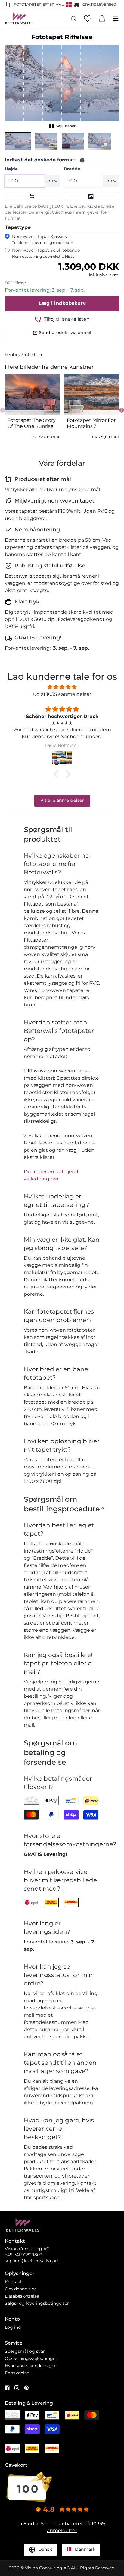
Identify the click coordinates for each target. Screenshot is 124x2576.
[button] (18, 141)
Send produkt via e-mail (65, 332)
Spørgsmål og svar (25, 2351)
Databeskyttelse (22, 2296)
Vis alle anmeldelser (62, 800)
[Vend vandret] (33, 197)
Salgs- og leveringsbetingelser (37, 2303)
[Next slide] (122, 410)
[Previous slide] (2, 410)
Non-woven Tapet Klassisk (43, 239)
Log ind (13, 2327)
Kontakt (13, 2282)
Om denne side (21, 2289)
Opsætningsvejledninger (31, 2358)
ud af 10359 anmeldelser (62, 694)
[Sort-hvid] (91, 197)
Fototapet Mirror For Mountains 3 (91, 423)
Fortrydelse (17, 2373)
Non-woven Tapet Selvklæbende (46, 253)
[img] (62, 687)
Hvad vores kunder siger (30, 2366)
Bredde (72, 169)
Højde (11, 169)
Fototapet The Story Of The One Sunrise (31, 423)
